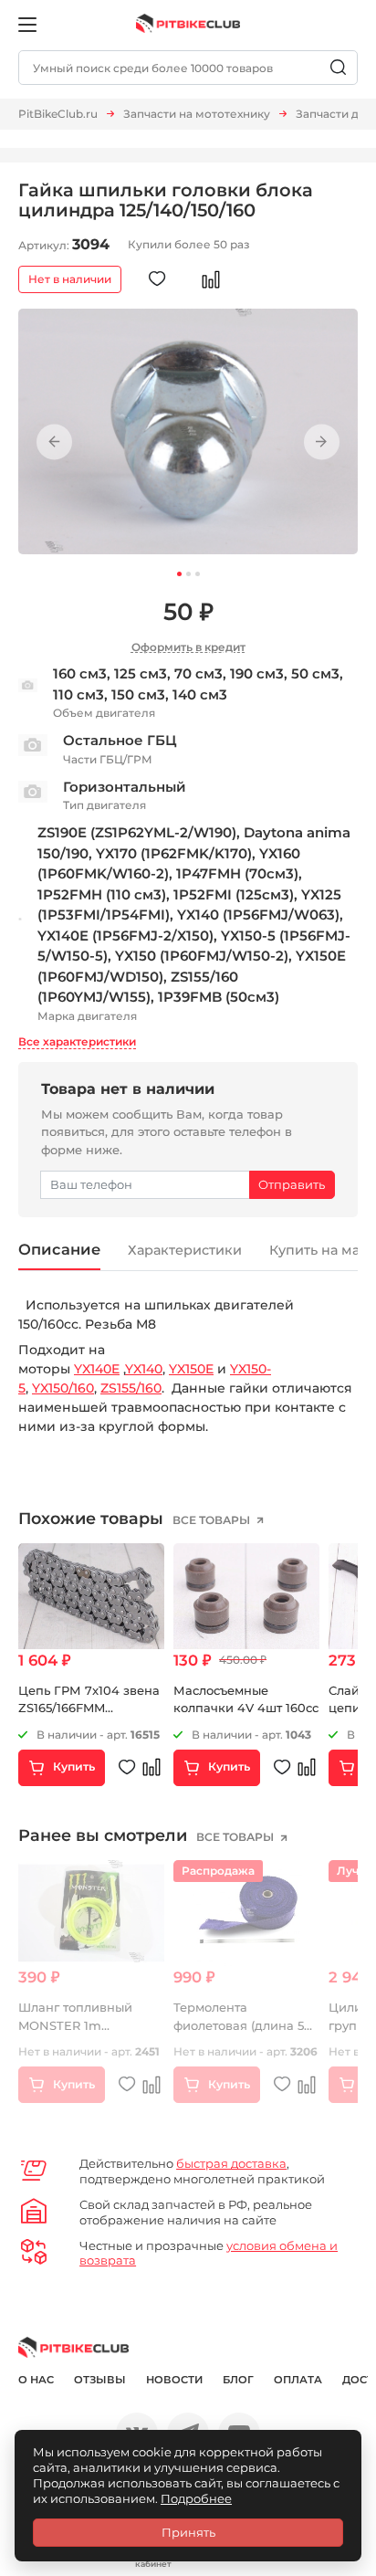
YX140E (97, 1369)
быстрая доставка (231, 2163)
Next (322, 442)
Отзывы (100, 2380)
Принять (188, 2532)
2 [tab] (188, 574)
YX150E (191, 1369)
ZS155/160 (131, 1388)
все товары (213, 1520)
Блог (238, 2380)
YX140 (144, 1369)
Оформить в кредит (188, 647)
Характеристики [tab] (185, 1250)
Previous (54, 442)
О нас (36, 2380)
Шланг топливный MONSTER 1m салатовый (75, 2025)
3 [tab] (198, 574)
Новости (174, 2380)
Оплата (298, 2380)
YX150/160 (63, 1388)
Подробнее (196, 2498)
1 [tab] (179, 574)
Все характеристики (77, 1041)
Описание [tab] (59, 1249)
